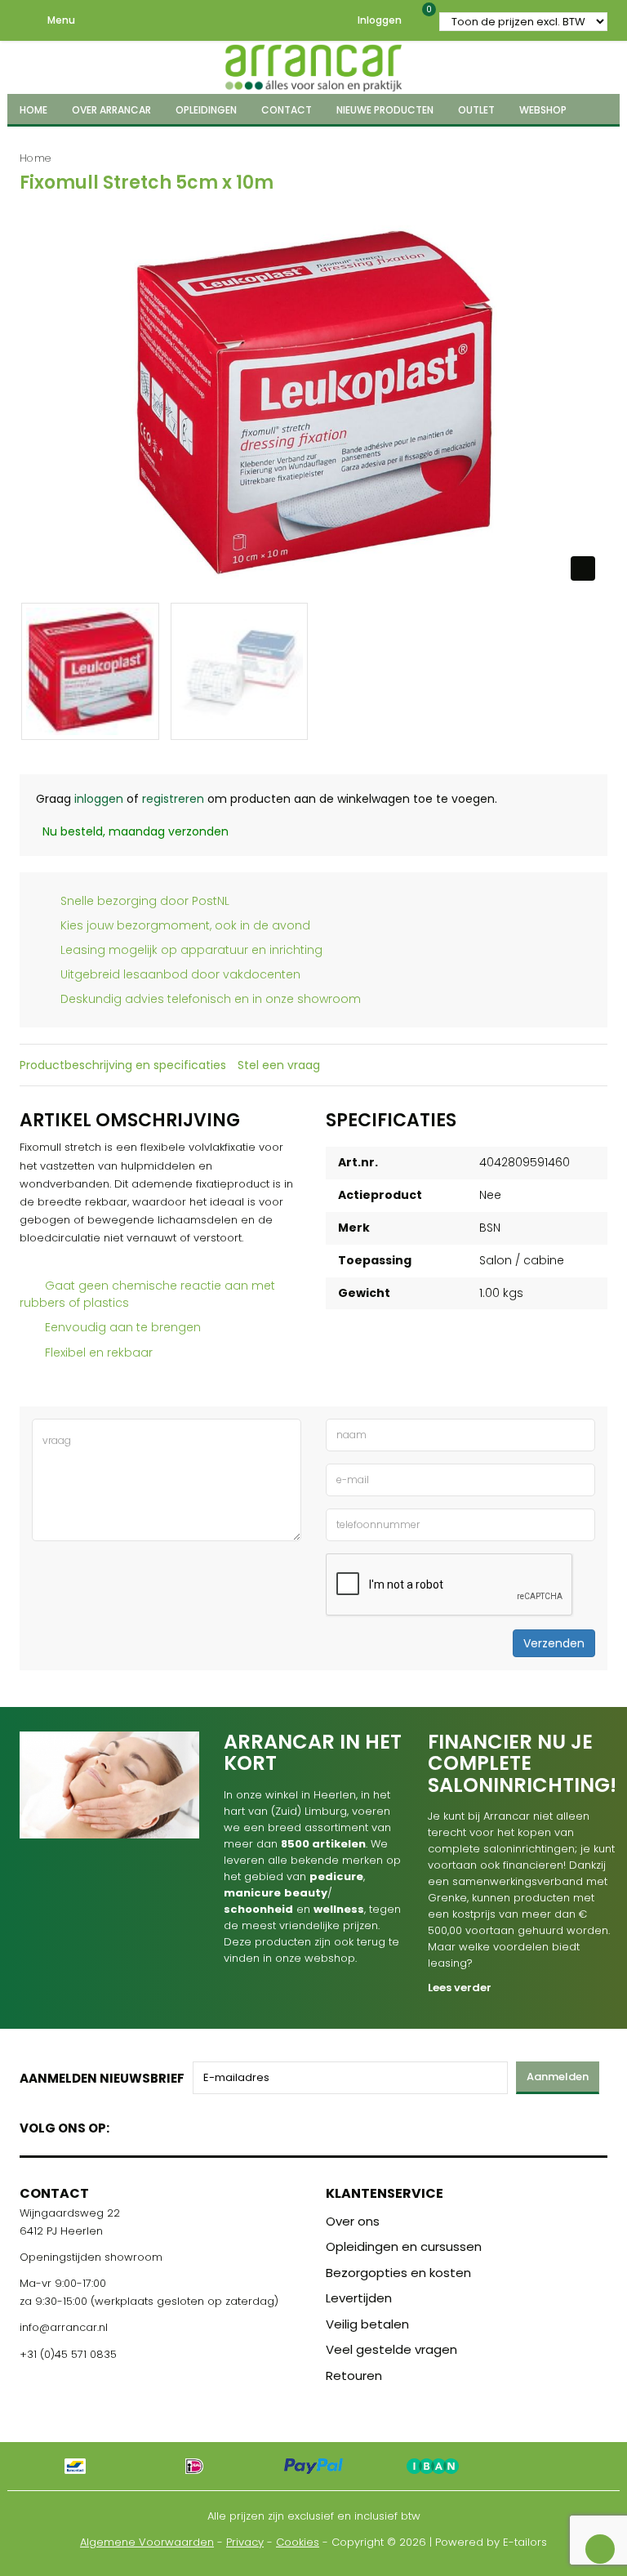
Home (36, 158)
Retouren (354, 2375)
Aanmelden (558, 2077)
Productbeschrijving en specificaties (123, 1065)
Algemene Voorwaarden (147, 2542)
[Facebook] (127, 2125)
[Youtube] (156, 2125)
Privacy (245, 2542)
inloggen (99, 799)
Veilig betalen (367, 2324)
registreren (173, 799)
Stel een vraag (279, 1065)
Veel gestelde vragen (391, 2349)
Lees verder (460, 1988)
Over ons (353, 2221)
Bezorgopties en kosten (398, 2273)
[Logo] (313, 65)
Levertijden (359, 2298)
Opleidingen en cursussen (404, 2246)
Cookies (298, 2542)
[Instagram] (184, 2125)
